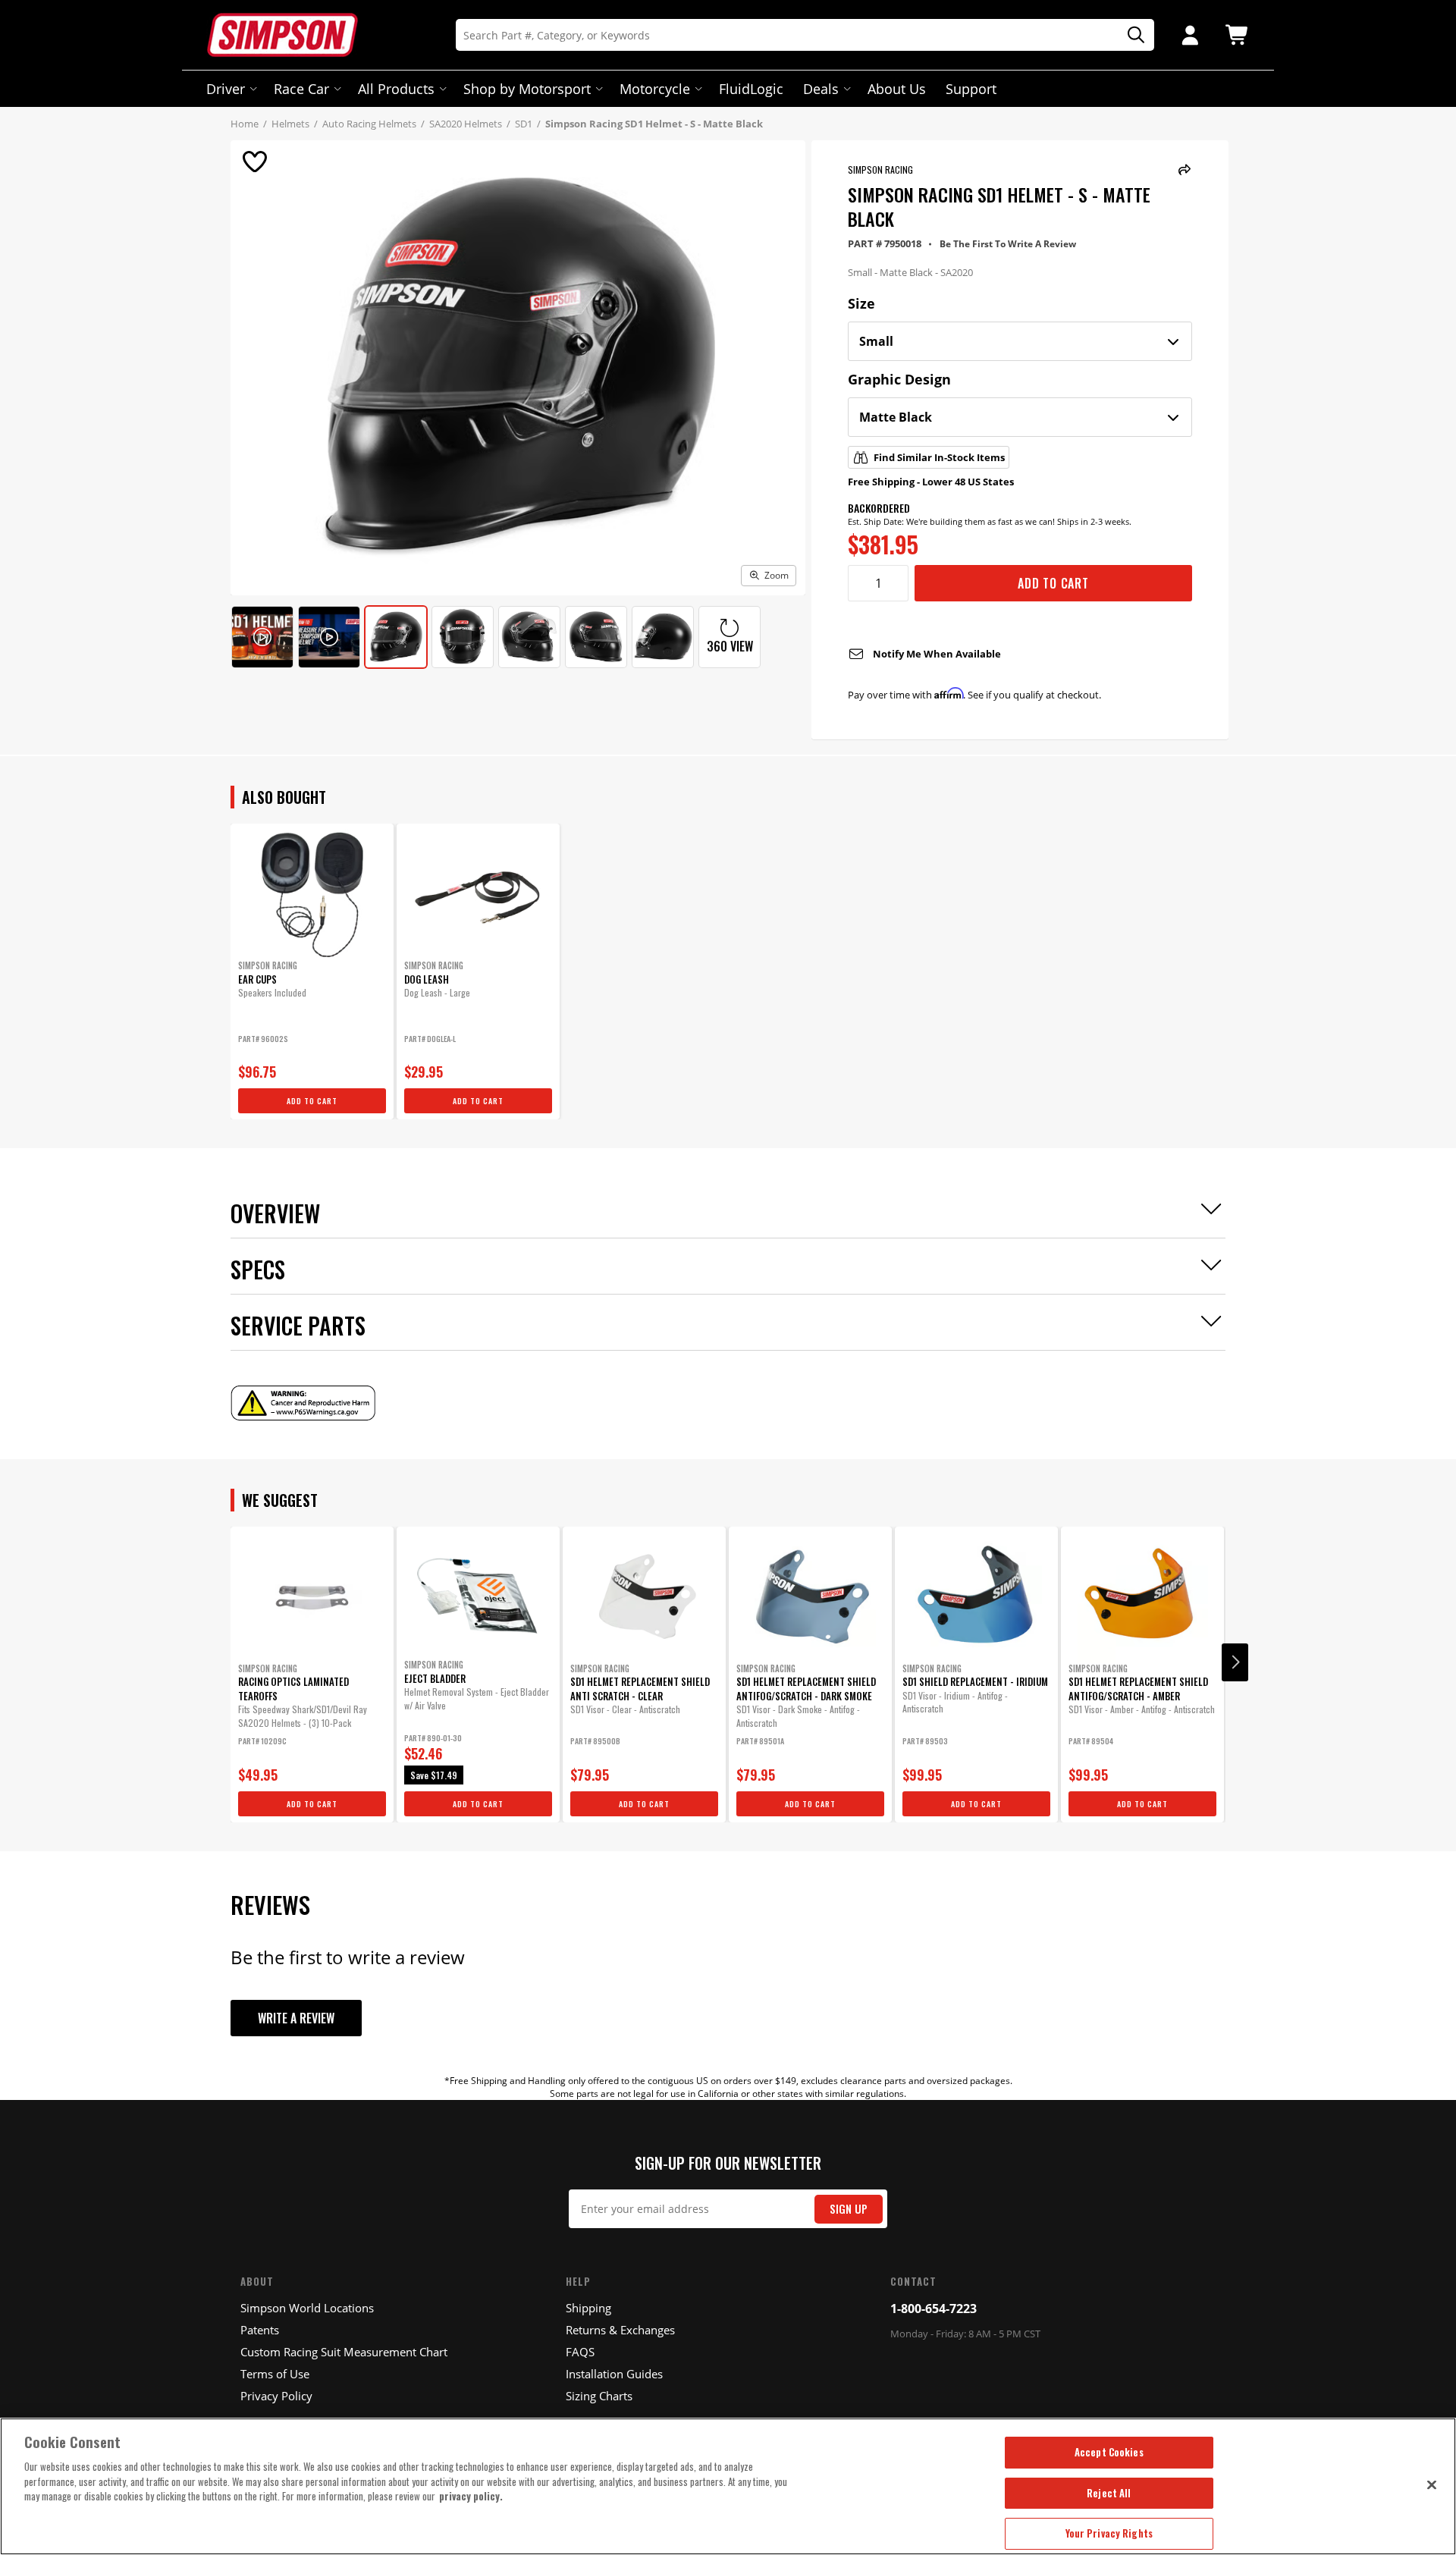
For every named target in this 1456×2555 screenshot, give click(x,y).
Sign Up (849, 2209)
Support (971, 89)
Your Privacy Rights (1109, 2533)
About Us (897, 89)
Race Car (301, 89)
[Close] (1432, 2484)
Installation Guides (614, 2374)
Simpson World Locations (307, 2308)
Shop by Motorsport (527, 89)
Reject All (1109, 2493)
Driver (226, 89)
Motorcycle (655, 89)
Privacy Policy (276, 2396)
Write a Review (296, 2018)
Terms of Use (275, 2374)
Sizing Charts (599, 2396)
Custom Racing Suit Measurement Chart (344, 2352)
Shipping (588, 2308)
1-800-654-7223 (934, 2309)
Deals (821, 89)
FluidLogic (751, 89)
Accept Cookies (1109, 2452)
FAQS (580, 2352)
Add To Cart (1053, 583)
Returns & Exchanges (620, 2330)
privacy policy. (471, 2496)
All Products (396, 89)
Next (1235, 1662)
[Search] (1131, 35)
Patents (260, 2330)
